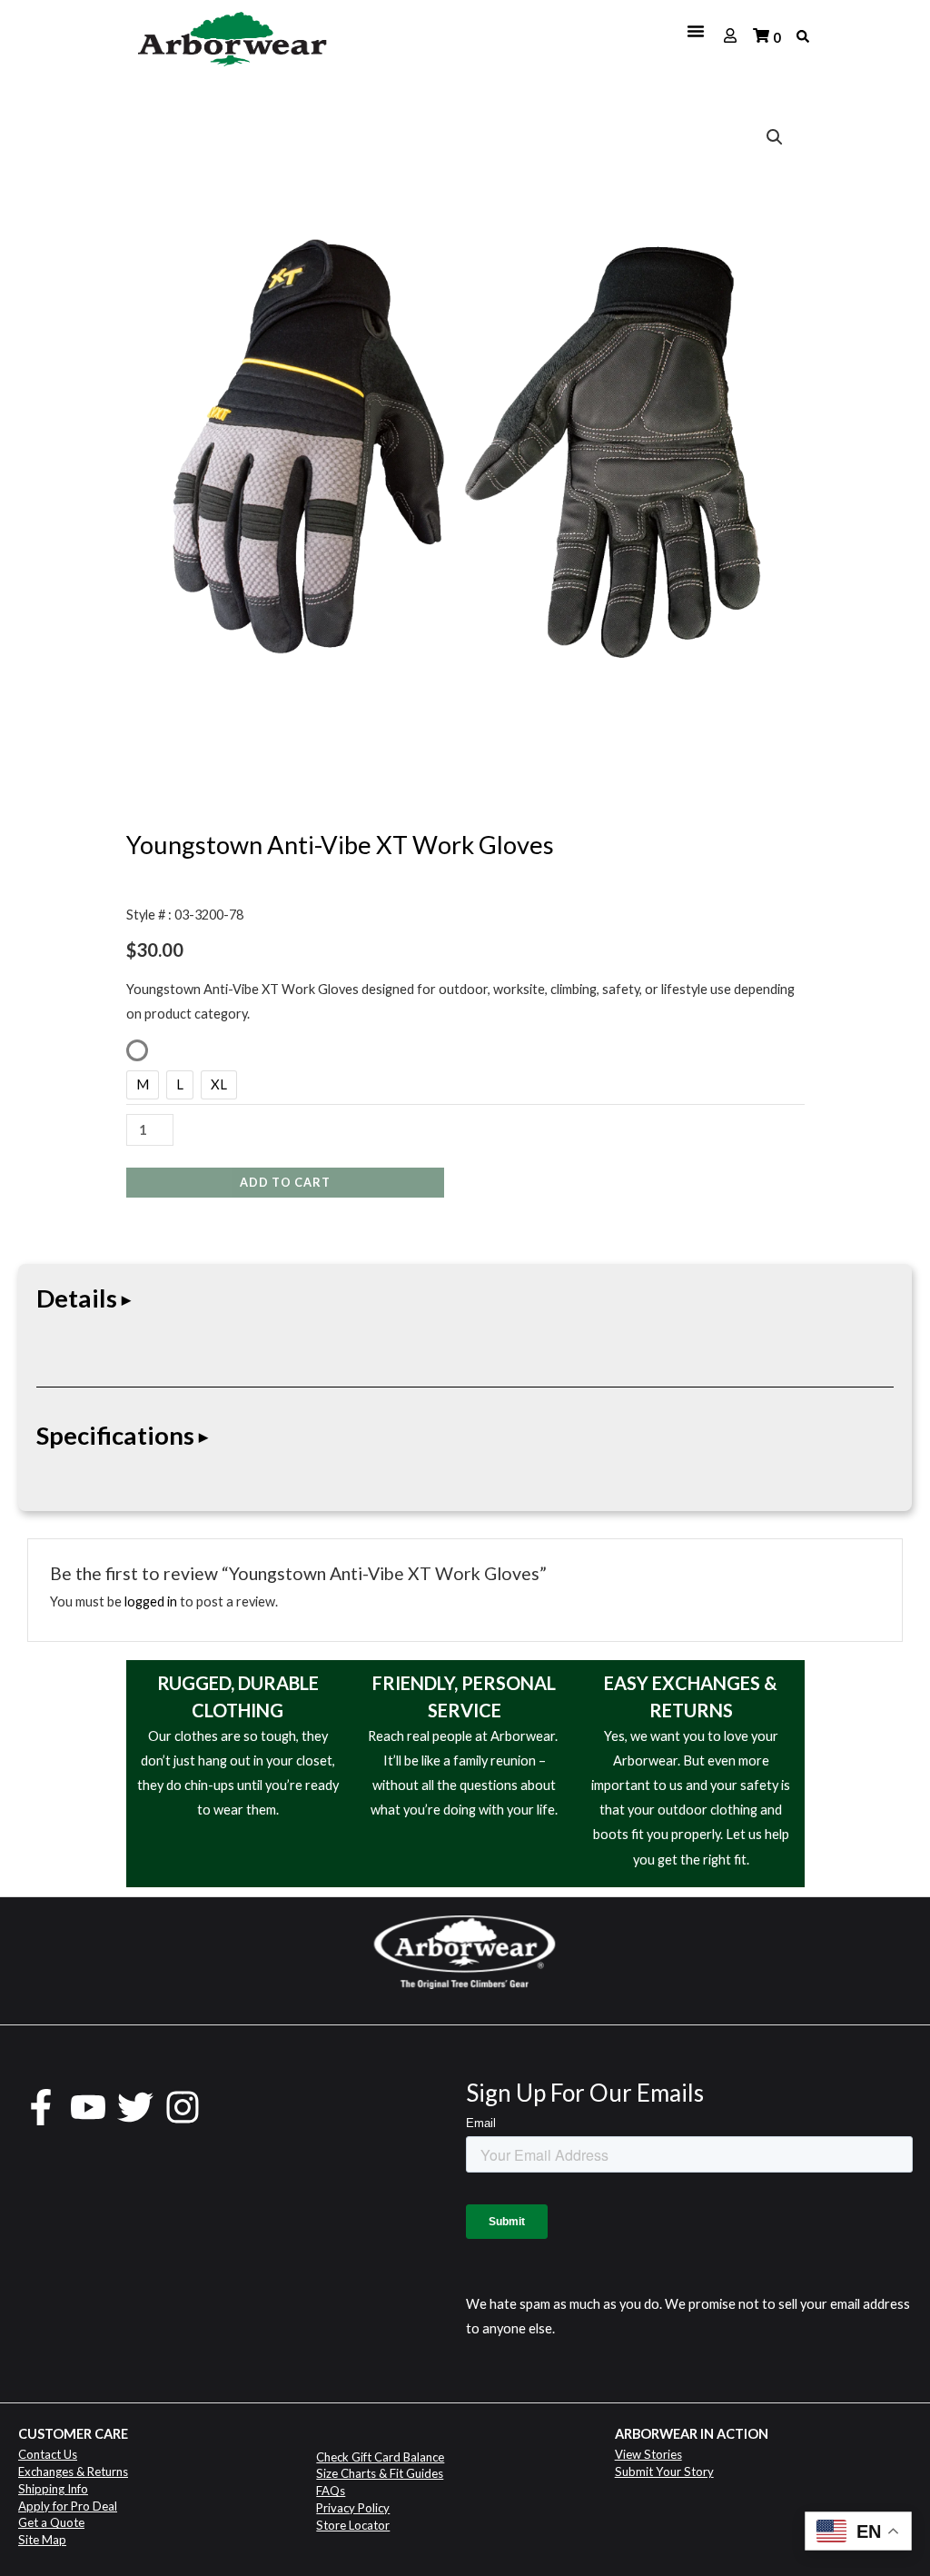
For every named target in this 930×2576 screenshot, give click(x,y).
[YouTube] (88, 2107)
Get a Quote (51, 2522)
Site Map (42, 2540)
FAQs (331, 2491)
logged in (151, 1601)
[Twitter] (135, 2107)
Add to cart (285, 1182)
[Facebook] (41, 2107)
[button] (775, 137)
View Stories (648, 2454)
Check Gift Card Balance (380, 2457)
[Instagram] (183, 2107)
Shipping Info (53, 2489)
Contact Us (48, 2454)
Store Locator (353, 2525)
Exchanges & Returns (73, 2472)
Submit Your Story (664, 2472)
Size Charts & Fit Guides (380, 2473)
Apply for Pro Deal (68, 2506)
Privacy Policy (353, 2508)
